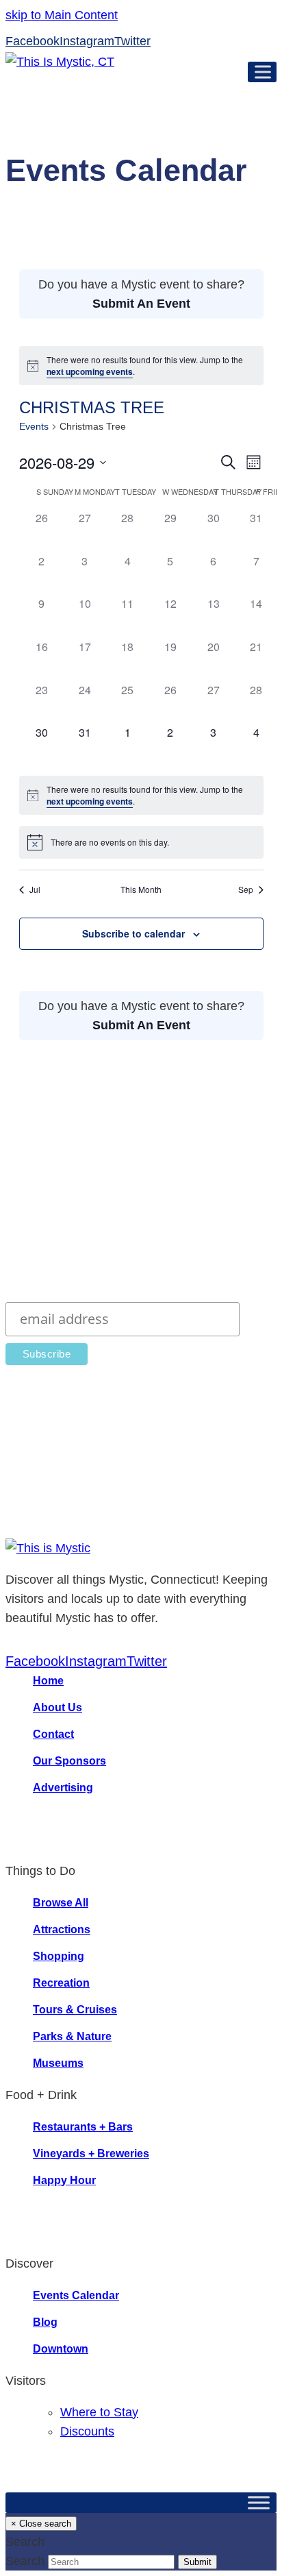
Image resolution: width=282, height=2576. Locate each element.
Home (48, 1681)
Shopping (59, 1956)
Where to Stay (99, 2412)
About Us (57, 1707)
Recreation (61, 1983)
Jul (35, 890)
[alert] (141, 366)
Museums (58, 2063)
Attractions (62, 1929)
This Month (141, 890)
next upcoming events (90, 371)
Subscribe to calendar (133, 933)
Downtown (61, 2349)
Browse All (61, 1903)
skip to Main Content (62, 15)
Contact (53, 1734)
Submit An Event (141, 304)
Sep (246, 890)
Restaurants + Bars (83, 2127)
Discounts (87, 2431)
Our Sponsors (69, 1761)
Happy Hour (64, 2180)
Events (34, 426)
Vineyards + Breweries (91, 2154)
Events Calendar (76, 2295)
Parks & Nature (72, 2036)
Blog (45, 2322)
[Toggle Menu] (266, 72)
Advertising (63, 1788)
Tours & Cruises (75, 2010)
